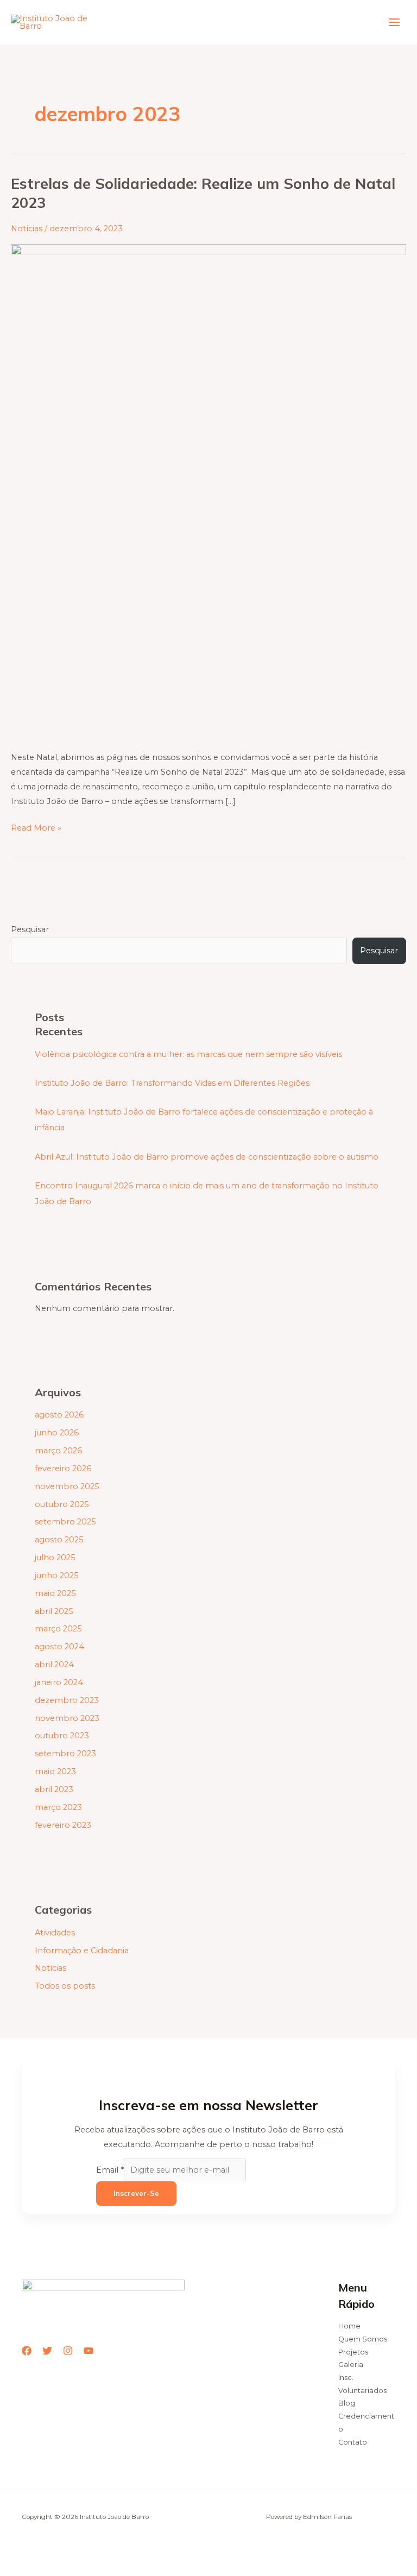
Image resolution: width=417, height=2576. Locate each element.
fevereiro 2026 (63, 1469)
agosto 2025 (59, 1540)
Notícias (27, 229)
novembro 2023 (67, 1718)
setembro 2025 (65, 1522)
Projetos (353, 2352)
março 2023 (58, 1807)
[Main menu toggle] (394, 22)
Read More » (36, 827)
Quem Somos (363, 2339)
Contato (353, 2442)
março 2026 (58, 1451)
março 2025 (58, 1629)
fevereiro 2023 (63, 1825)
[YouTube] (89, 2351)
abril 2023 (54, 1789)
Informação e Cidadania (82, 1951)
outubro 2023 (62, 1736)
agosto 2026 (59, 1415)
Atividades (55, 1933)
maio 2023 (55, 1771)
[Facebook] (27, 2351)
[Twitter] (47, 2351)
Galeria (351, 2365)
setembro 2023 (65, 1754)
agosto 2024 (59, 1647)
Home (349, 2326)
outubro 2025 (62, 1504)
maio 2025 (55, 1593)
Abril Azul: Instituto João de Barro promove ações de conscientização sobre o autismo (207, 1157)
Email (110, 2170)
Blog (347, 2403)
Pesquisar (30, 929)
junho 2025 (57, 1575)
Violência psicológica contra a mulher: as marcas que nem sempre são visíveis (188, 1054)
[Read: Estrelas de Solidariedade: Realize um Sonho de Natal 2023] (208, 491)
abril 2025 (54, 1611)
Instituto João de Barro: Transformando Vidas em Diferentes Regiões (172, 1083)
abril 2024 (54, 1664)
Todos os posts (65, 1986)
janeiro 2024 (59, 1682)
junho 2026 (57, 1433)
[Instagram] (68, 2351)
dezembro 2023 (67, 1700)
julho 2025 (55, 1558)
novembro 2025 (67, 1486)
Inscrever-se (136, 2193)
